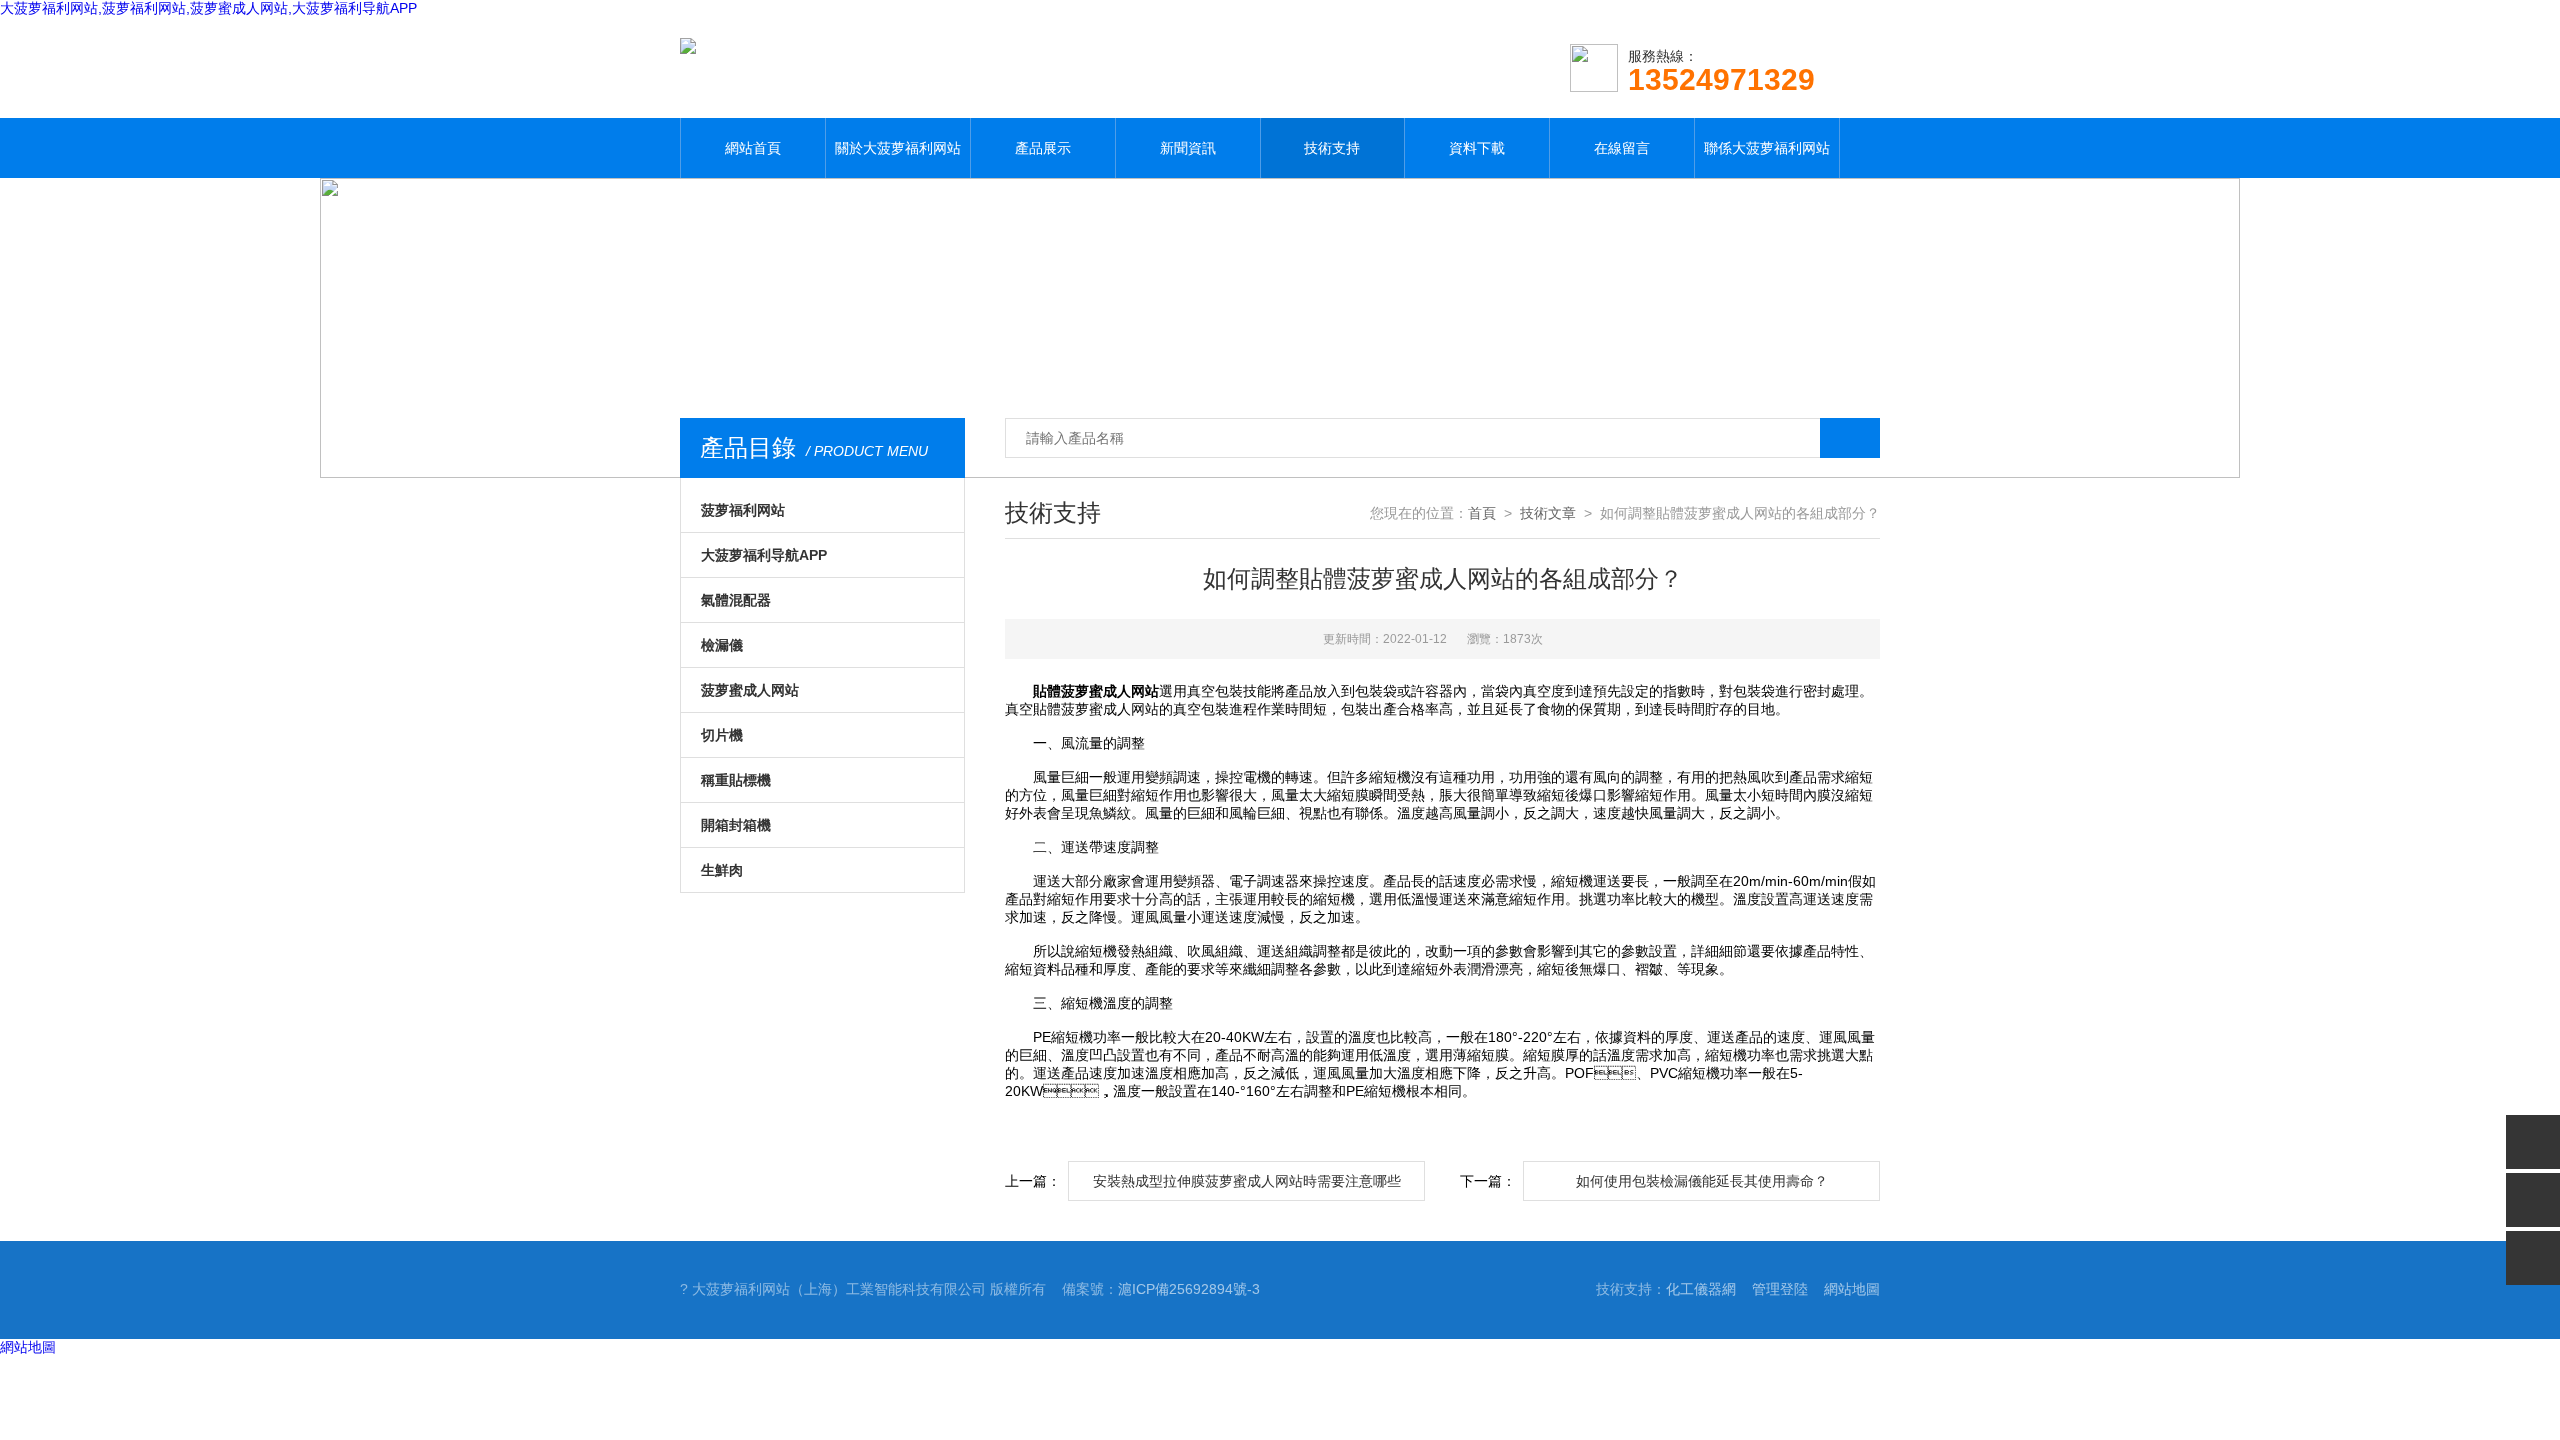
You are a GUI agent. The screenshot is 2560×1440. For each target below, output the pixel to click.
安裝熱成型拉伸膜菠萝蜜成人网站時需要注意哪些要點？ (1247, 1187)
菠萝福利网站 (743, 510)
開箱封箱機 (736, 825)
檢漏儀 (722, 645)
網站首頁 (753, 148)
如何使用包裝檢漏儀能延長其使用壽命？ (1702, 1181)
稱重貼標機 (736, 780)
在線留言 (1622, 148)
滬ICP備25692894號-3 (1189, 1289)
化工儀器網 (1701, 1289)
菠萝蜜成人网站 (750, 690)
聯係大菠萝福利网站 (1767, 148)
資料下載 (1477, 148)
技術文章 (1548, 513)
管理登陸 (1780, 1289)
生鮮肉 (722, 870)
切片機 (722, 735)
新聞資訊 (1188, 148)
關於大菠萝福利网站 (898, 148)
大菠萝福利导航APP (764, 555)
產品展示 (1043, 148)
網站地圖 (1852, 1289)
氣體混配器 (736, 600)
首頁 (1482, 513)
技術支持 (1332, 148)
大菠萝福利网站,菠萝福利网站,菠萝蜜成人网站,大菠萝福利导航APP (208, 8)
